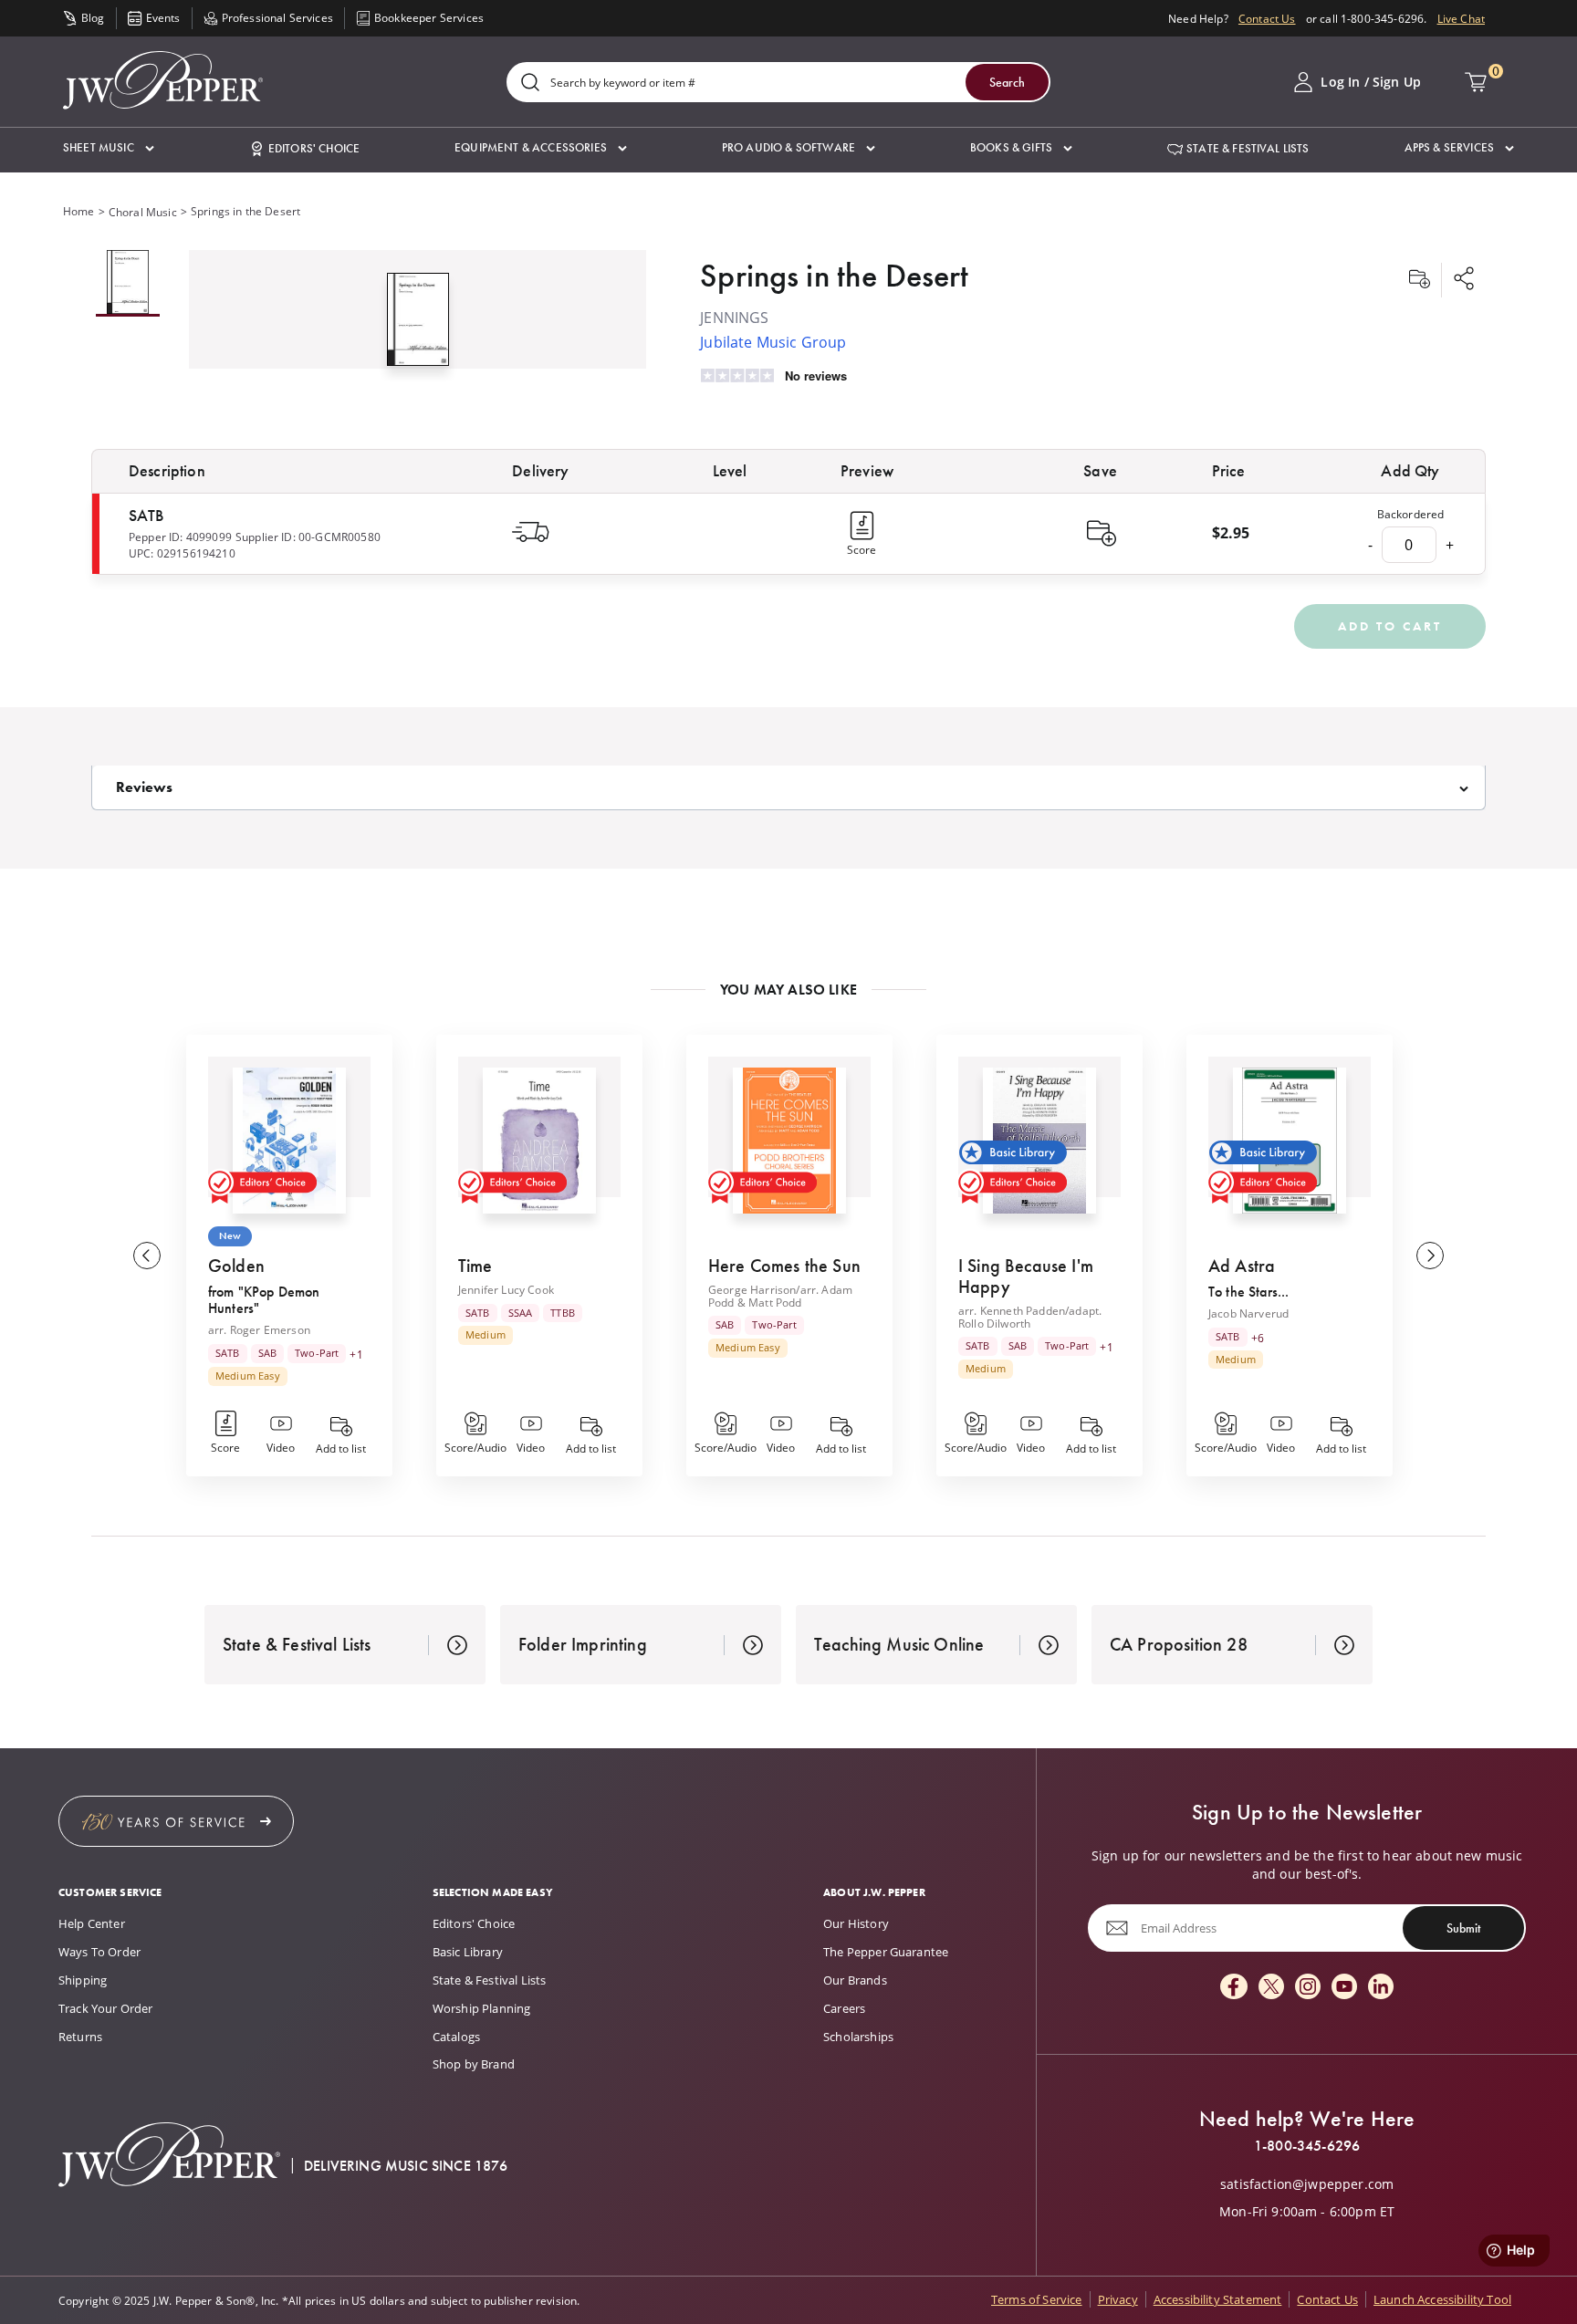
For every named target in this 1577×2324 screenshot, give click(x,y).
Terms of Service (1037, 2299)
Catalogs (456, 2037)
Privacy (1118, 2299)
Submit (1463, 1928)
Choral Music (143, 212)
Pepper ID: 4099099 (180, 537)
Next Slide (1430, 1256)
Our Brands (855, 1980)
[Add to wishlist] (1419, 280)
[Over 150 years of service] (176, 1821)
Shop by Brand (474, 2064)
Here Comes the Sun (784, 1266)
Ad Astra (1242, 1266)
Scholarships (858, 2037)
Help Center (92, 1923)
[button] (109, 148)
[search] (530, 83)
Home (79, 211)
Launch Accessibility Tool (1442, 2299)
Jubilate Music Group (773, 342)
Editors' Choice (474, 1923)
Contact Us (1267, 18)
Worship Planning (482, 2008)
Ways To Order (99, 1952)
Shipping (83, 1980)
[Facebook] (1234, 1988)
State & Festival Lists (490, 1980)
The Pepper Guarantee (886, 1952)
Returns (80, 2037)
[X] (1271, 1988)
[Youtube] (1344, 1988)
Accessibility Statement (1218, 2299)
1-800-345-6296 (1307, 2146)
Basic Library (468, 1952)
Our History (856, 1923)
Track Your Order (106, 2008)
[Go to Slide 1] (128, 283)
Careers (844, 2008)
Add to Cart (1390, 626)
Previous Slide (147, 1256)
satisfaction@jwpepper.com (1307, 2184)
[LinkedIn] (1381, 1988)
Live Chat (1461, 18)
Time (475, 1266)
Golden (236, 1266)
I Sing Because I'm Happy (1026, 1276)
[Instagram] (1308, 1988)
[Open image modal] (418, 327)
